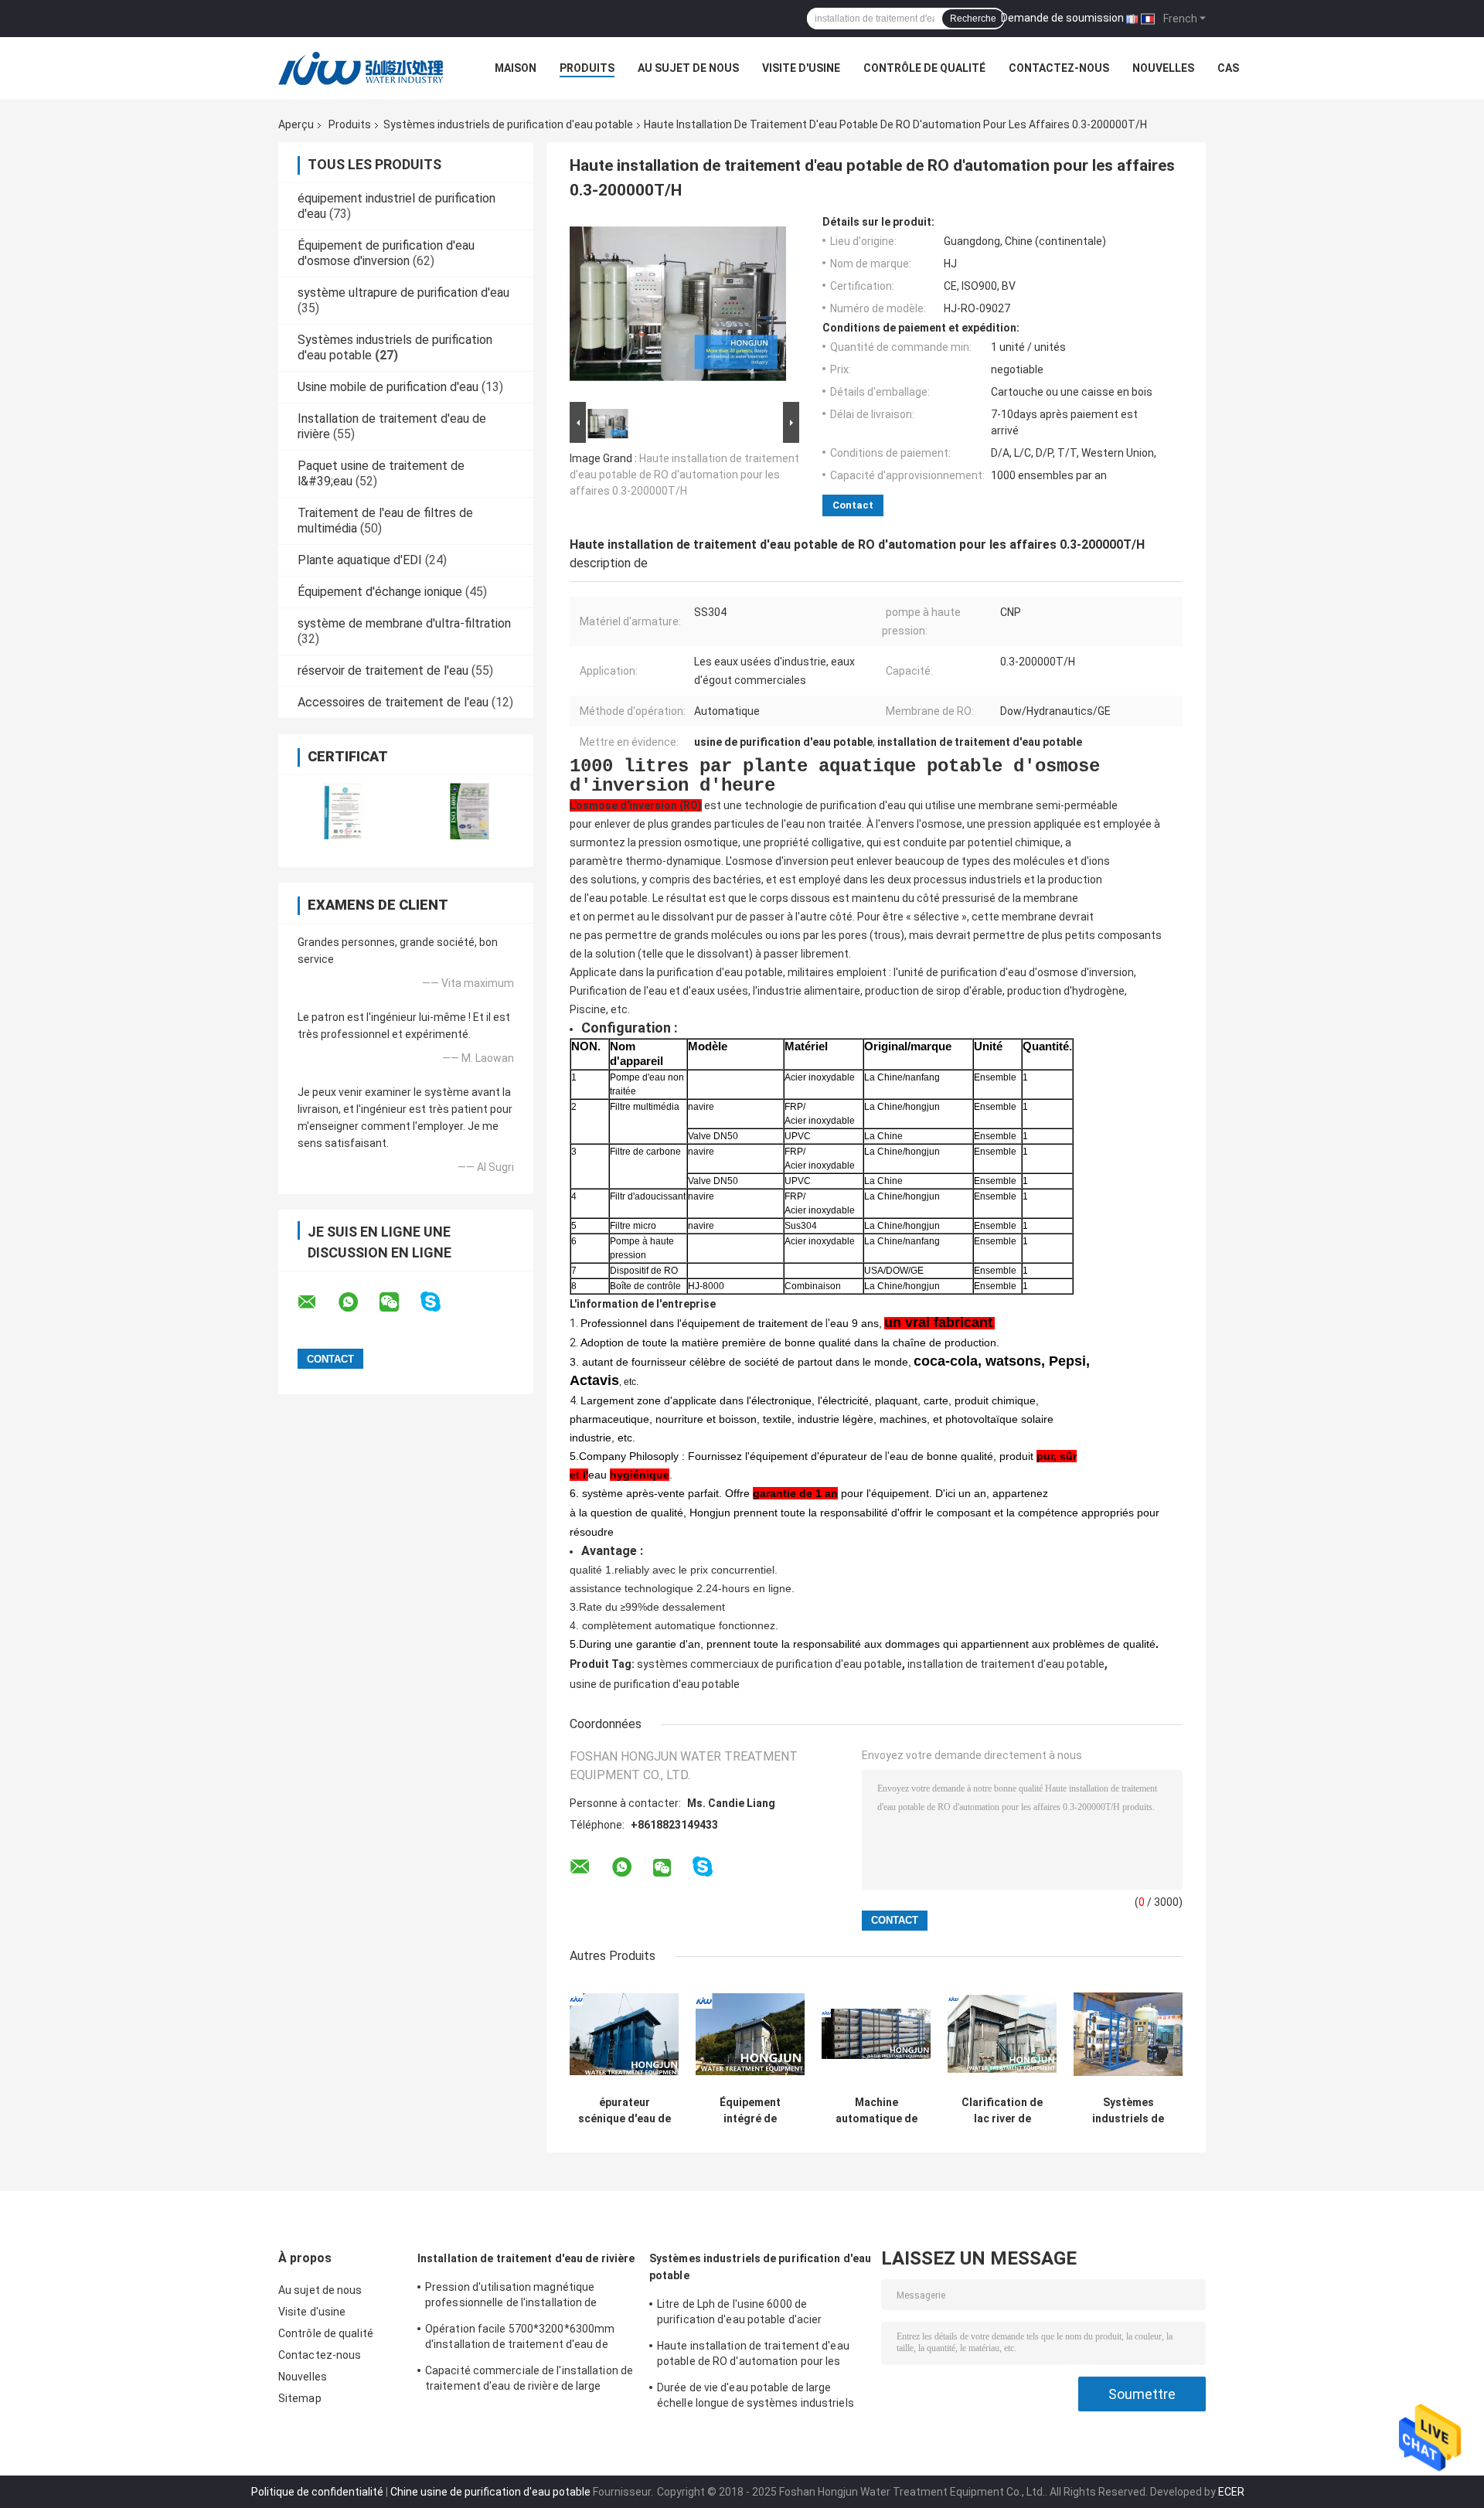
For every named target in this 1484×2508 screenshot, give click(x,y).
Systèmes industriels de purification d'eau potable (508, 124)
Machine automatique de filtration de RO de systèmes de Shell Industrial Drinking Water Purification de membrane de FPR (876, 2111)
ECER (1231, 2492)
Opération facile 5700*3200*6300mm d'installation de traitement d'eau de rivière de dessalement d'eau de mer (520, 2339)
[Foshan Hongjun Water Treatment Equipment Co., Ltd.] (363, 68)
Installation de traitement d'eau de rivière (526, 2258)
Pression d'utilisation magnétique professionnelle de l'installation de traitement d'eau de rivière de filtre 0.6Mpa (513, 2297)
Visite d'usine (801, 68)
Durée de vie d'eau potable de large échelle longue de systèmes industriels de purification (756, 2397)
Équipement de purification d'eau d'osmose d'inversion (386, 253)
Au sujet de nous (688, 68)
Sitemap (300, 2398)
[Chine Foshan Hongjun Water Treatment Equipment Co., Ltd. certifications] (342, 811)
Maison (516, 68)
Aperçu (296, 124)
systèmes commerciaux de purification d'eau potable (769, 1664)
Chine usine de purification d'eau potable (490, 2492)
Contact (853, 505)
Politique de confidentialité (317, 2492)
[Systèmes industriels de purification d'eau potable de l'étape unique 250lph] (1128, 2034)
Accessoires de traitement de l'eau (393, 702)
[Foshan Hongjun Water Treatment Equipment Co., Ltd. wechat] (399, 1302)
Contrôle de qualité (924, 68)
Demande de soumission (1062, 18)
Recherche (973, 19)
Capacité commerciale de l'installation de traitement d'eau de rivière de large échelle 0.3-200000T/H (529, 2380)
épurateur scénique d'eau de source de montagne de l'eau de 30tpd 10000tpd (625, 2111)
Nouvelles (1163, 68)
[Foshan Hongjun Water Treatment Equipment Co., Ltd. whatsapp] (358, 1302)
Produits (587, 68)
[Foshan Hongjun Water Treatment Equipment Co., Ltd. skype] (440, 1302)
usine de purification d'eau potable (655, 1684)
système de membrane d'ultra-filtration (404, 623)
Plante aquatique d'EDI (360, 560)
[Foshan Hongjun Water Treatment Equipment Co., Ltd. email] (317, 1302)
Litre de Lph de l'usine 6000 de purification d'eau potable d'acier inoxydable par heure (739, 2314)
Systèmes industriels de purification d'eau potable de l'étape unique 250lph (1128, 2111)
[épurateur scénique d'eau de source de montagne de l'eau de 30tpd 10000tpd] (624, 2034)
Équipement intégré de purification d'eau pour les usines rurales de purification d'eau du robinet (751, 2111)
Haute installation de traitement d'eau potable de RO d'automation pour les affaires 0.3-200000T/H (684, 475)
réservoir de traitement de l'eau (383, 670)
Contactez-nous (1059, 68)
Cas (1228, 68)
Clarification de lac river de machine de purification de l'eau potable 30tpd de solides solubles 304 (1002, 2111)
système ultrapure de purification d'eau (403, 293)
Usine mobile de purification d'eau (388, 387)
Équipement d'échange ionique (380, 592)
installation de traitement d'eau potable (1006, 1664)
